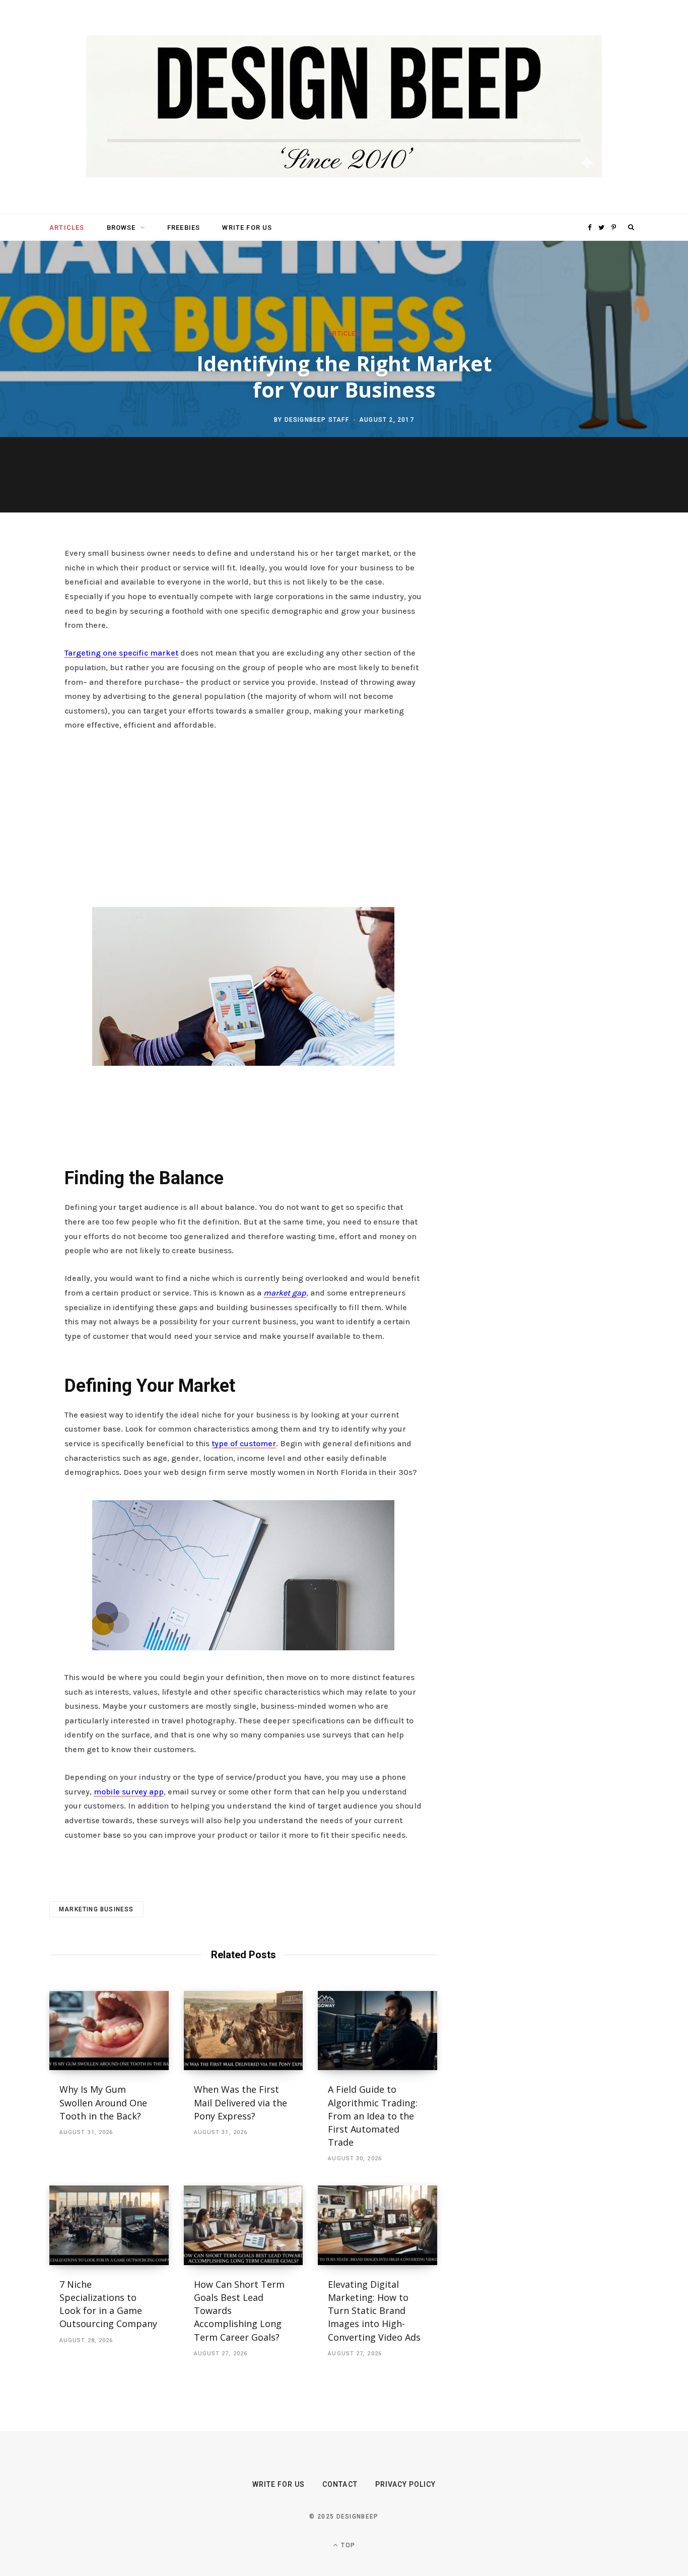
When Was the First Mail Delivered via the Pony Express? (240, 2102)
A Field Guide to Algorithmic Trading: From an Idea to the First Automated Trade (373, 2115)
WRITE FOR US (247, 228)
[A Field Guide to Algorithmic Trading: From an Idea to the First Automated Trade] (377, 2031)
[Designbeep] (344, 107)
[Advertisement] (243, 816)
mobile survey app (129, 1792)
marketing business (96, 1909)
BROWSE (121, 228)
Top (347, 2545)
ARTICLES (67, 228)
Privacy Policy (406, 2484)
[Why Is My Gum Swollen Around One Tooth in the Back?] (109, 2031)
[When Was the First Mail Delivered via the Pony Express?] (244, 2031)
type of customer (244, 1443)
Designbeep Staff (317, 419)
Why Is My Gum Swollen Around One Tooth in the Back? (103, 2102)
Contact (340, 2484)
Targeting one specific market (121, 653)
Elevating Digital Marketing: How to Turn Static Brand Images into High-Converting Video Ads (374, 2310)
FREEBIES (184, 228)
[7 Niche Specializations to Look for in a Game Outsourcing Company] (109, 2225)
